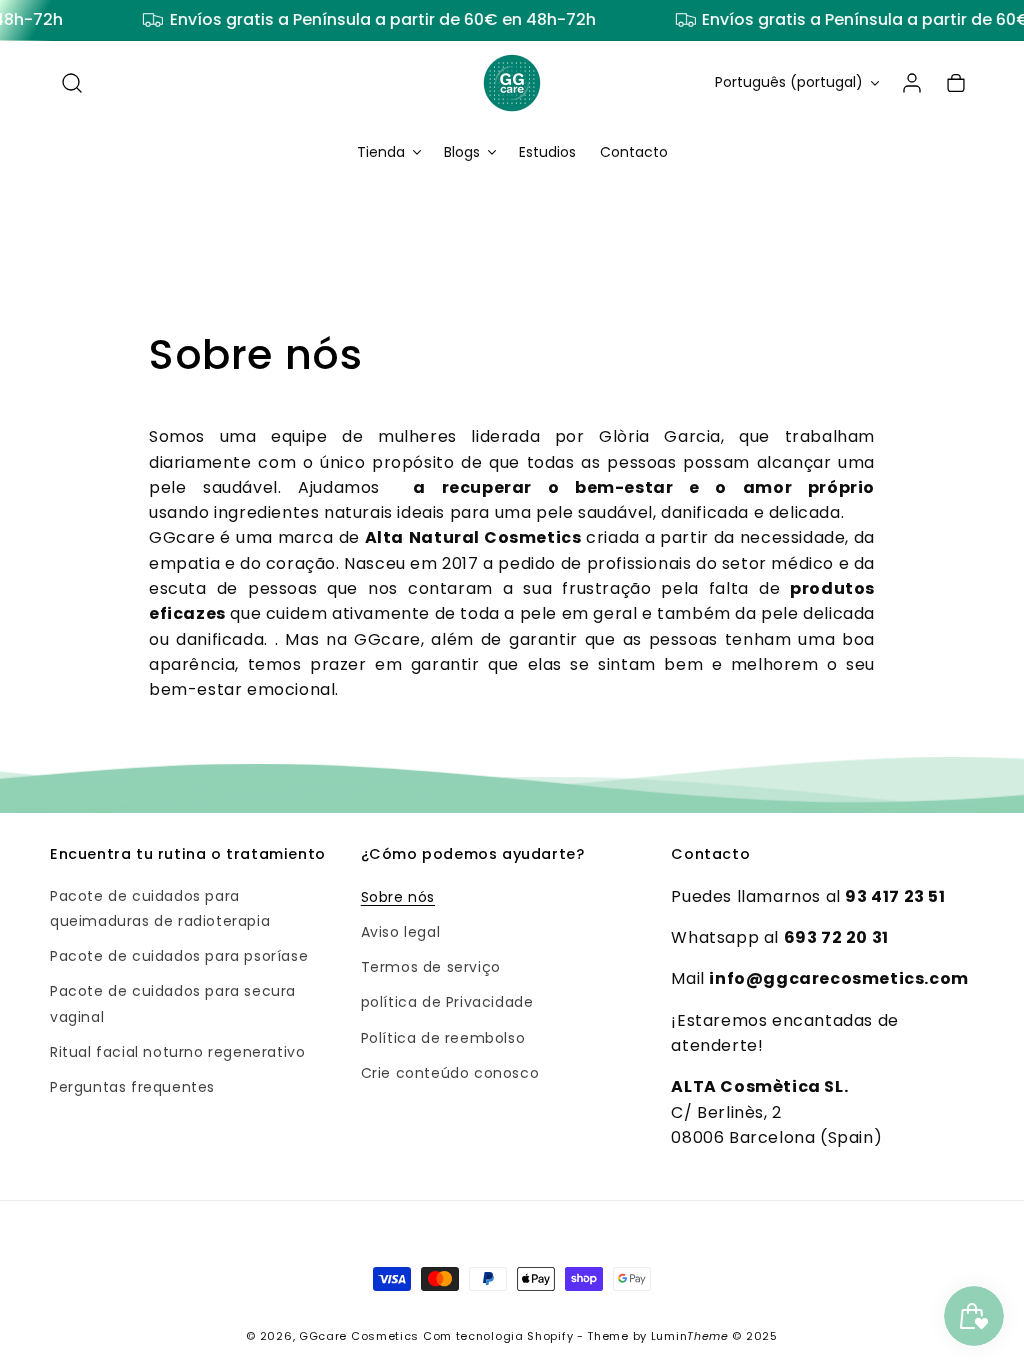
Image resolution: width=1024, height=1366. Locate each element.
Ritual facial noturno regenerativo (177, 1052)
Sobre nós (398, 897)
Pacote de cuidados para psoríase (179, 956)
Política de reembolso (443, 1038)
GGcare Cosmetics (359, 1336)
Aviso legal (401, 932)
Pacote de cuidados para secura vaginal (173, 1003)
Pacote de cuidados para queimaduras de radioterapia (160, 908)
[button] (72, 83)
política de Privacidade (447, 1002)
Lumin (690, 1336)
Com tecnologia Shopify (498, 1336)
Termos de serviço (431, 967)
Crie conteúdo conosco (450, 1073)
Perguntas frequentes (132, 1087)
